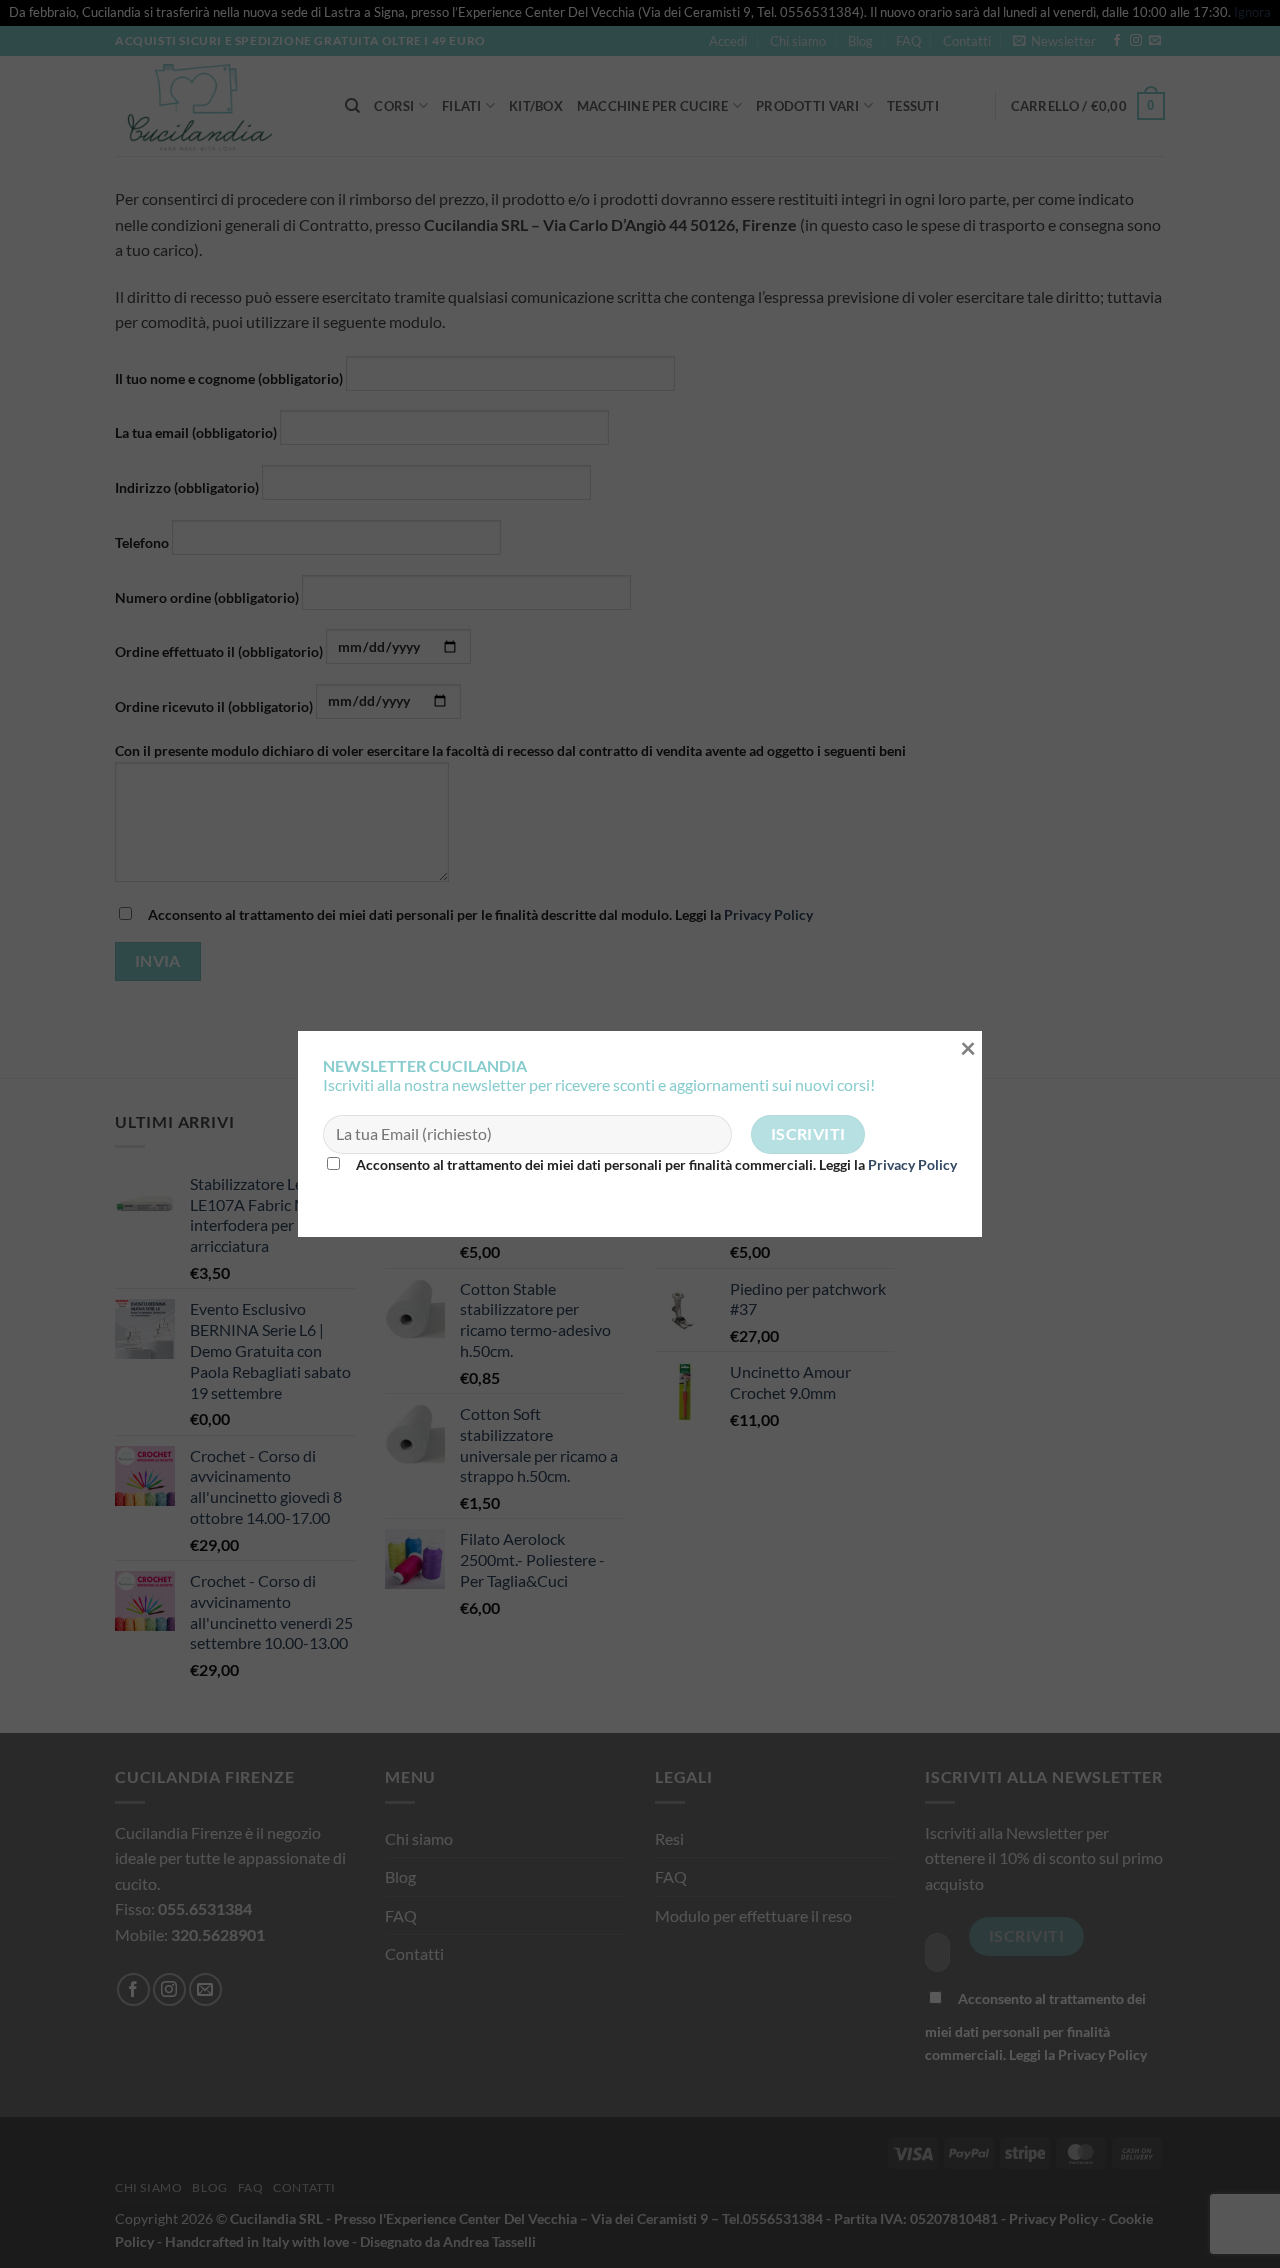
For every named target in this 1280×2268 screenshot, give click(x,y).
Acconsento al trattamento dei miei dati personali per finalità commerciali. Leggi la (655, 1164)
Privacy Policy (912, 1164)
